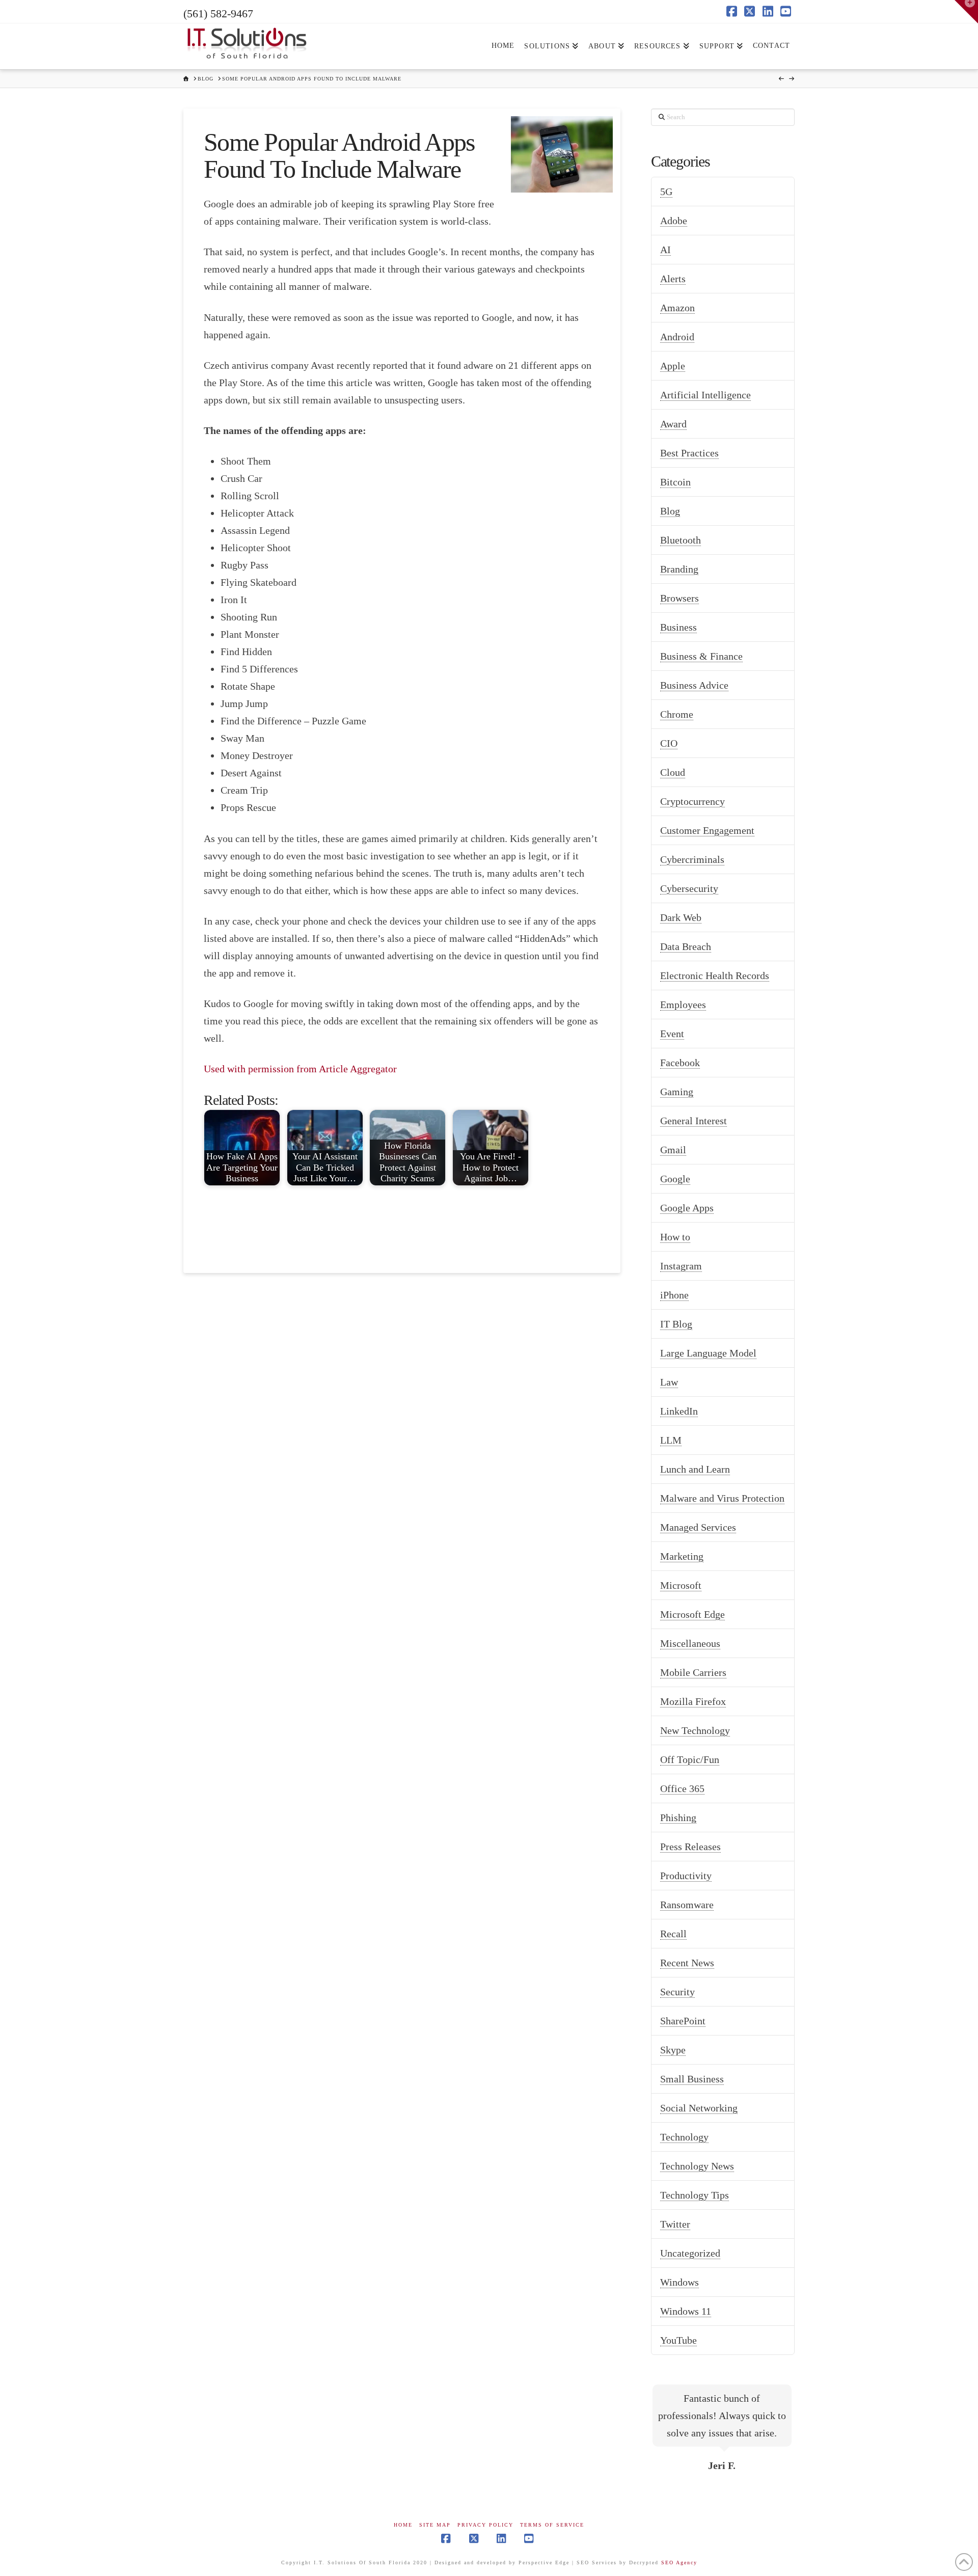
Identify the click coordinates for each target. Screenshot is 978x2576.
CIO (669, 743)
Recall (673, 1934)
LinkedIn (679, 1411)
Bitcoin (675, 482)
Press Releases (690, 1847)
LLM (671, 1440)
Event (672, 1034)
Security (677, 1992)
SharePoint (683, 2021)
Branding (679, 569)
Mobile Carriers (693, 1672)
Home (403, 2525)
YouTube (678, 2340)
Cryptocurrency (692, 801)
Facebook (680, 1063)
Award (673, 424)
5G (666, 192)
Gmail (673, 1150)
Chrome (677, 714)
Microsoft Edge (692, 1614)
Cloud (673, 772)
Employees (683, 1005)
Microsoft (681, 1585)
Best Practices (689, 453)
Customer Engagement (707, 830)
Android (677, 337)
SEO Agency (679, 2563)
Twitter (675, 2224)
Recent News (687, 1963)
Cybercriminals (692, 859)
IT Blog (676, 1324)
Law (669, 1382)
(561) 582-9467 (218, 13)
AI (665, 250)
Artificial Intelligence (705, 395)
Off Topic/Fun (690, 1759)
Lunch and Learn (695, 1469)
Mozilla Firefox (693, 1701)
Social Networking (699, 2108)
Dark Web (681, 917)
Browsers (680, 598)
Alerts (673, 279)
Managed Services (698, 1527)
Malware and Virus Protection (722, 1498)
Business (678, 627)
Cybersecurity (689, 888)
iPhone (674, 1295)
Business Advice (694, 685)
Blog (670, 511)
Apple (673, 366)
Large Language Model (708, 1353)
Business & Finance (701, 656)
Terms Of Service (552, 2525)
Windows (680, 2282)
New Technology (695, 1730)
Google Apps (687, 1208)
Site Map (435, 2525)
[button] (966, 12)
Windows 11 (686, 2311)
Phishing (678, 1818)
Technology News (697, 2166)
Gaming (677, 1092)
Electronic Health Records (715, 975)
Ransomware (687, 1905)
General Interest (694, 1121)
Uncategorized (690, 2253)
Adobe (674, 221)
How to (675, 1237)
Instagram (681, 1266)
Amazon (677, 308)
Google (675, 1179)
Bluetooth (681, 540)
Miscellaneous (690, 1643)
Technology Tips (695, 2195)
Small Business (692, 2079)
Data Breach (686, 946)
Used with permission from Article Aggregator (300, 1069)
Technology (684, 2137)
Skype (673, 2050)
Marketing (682, 1556)
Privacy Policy (485, 2525)
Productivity (686, 1876)
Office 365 (682, 1788)
